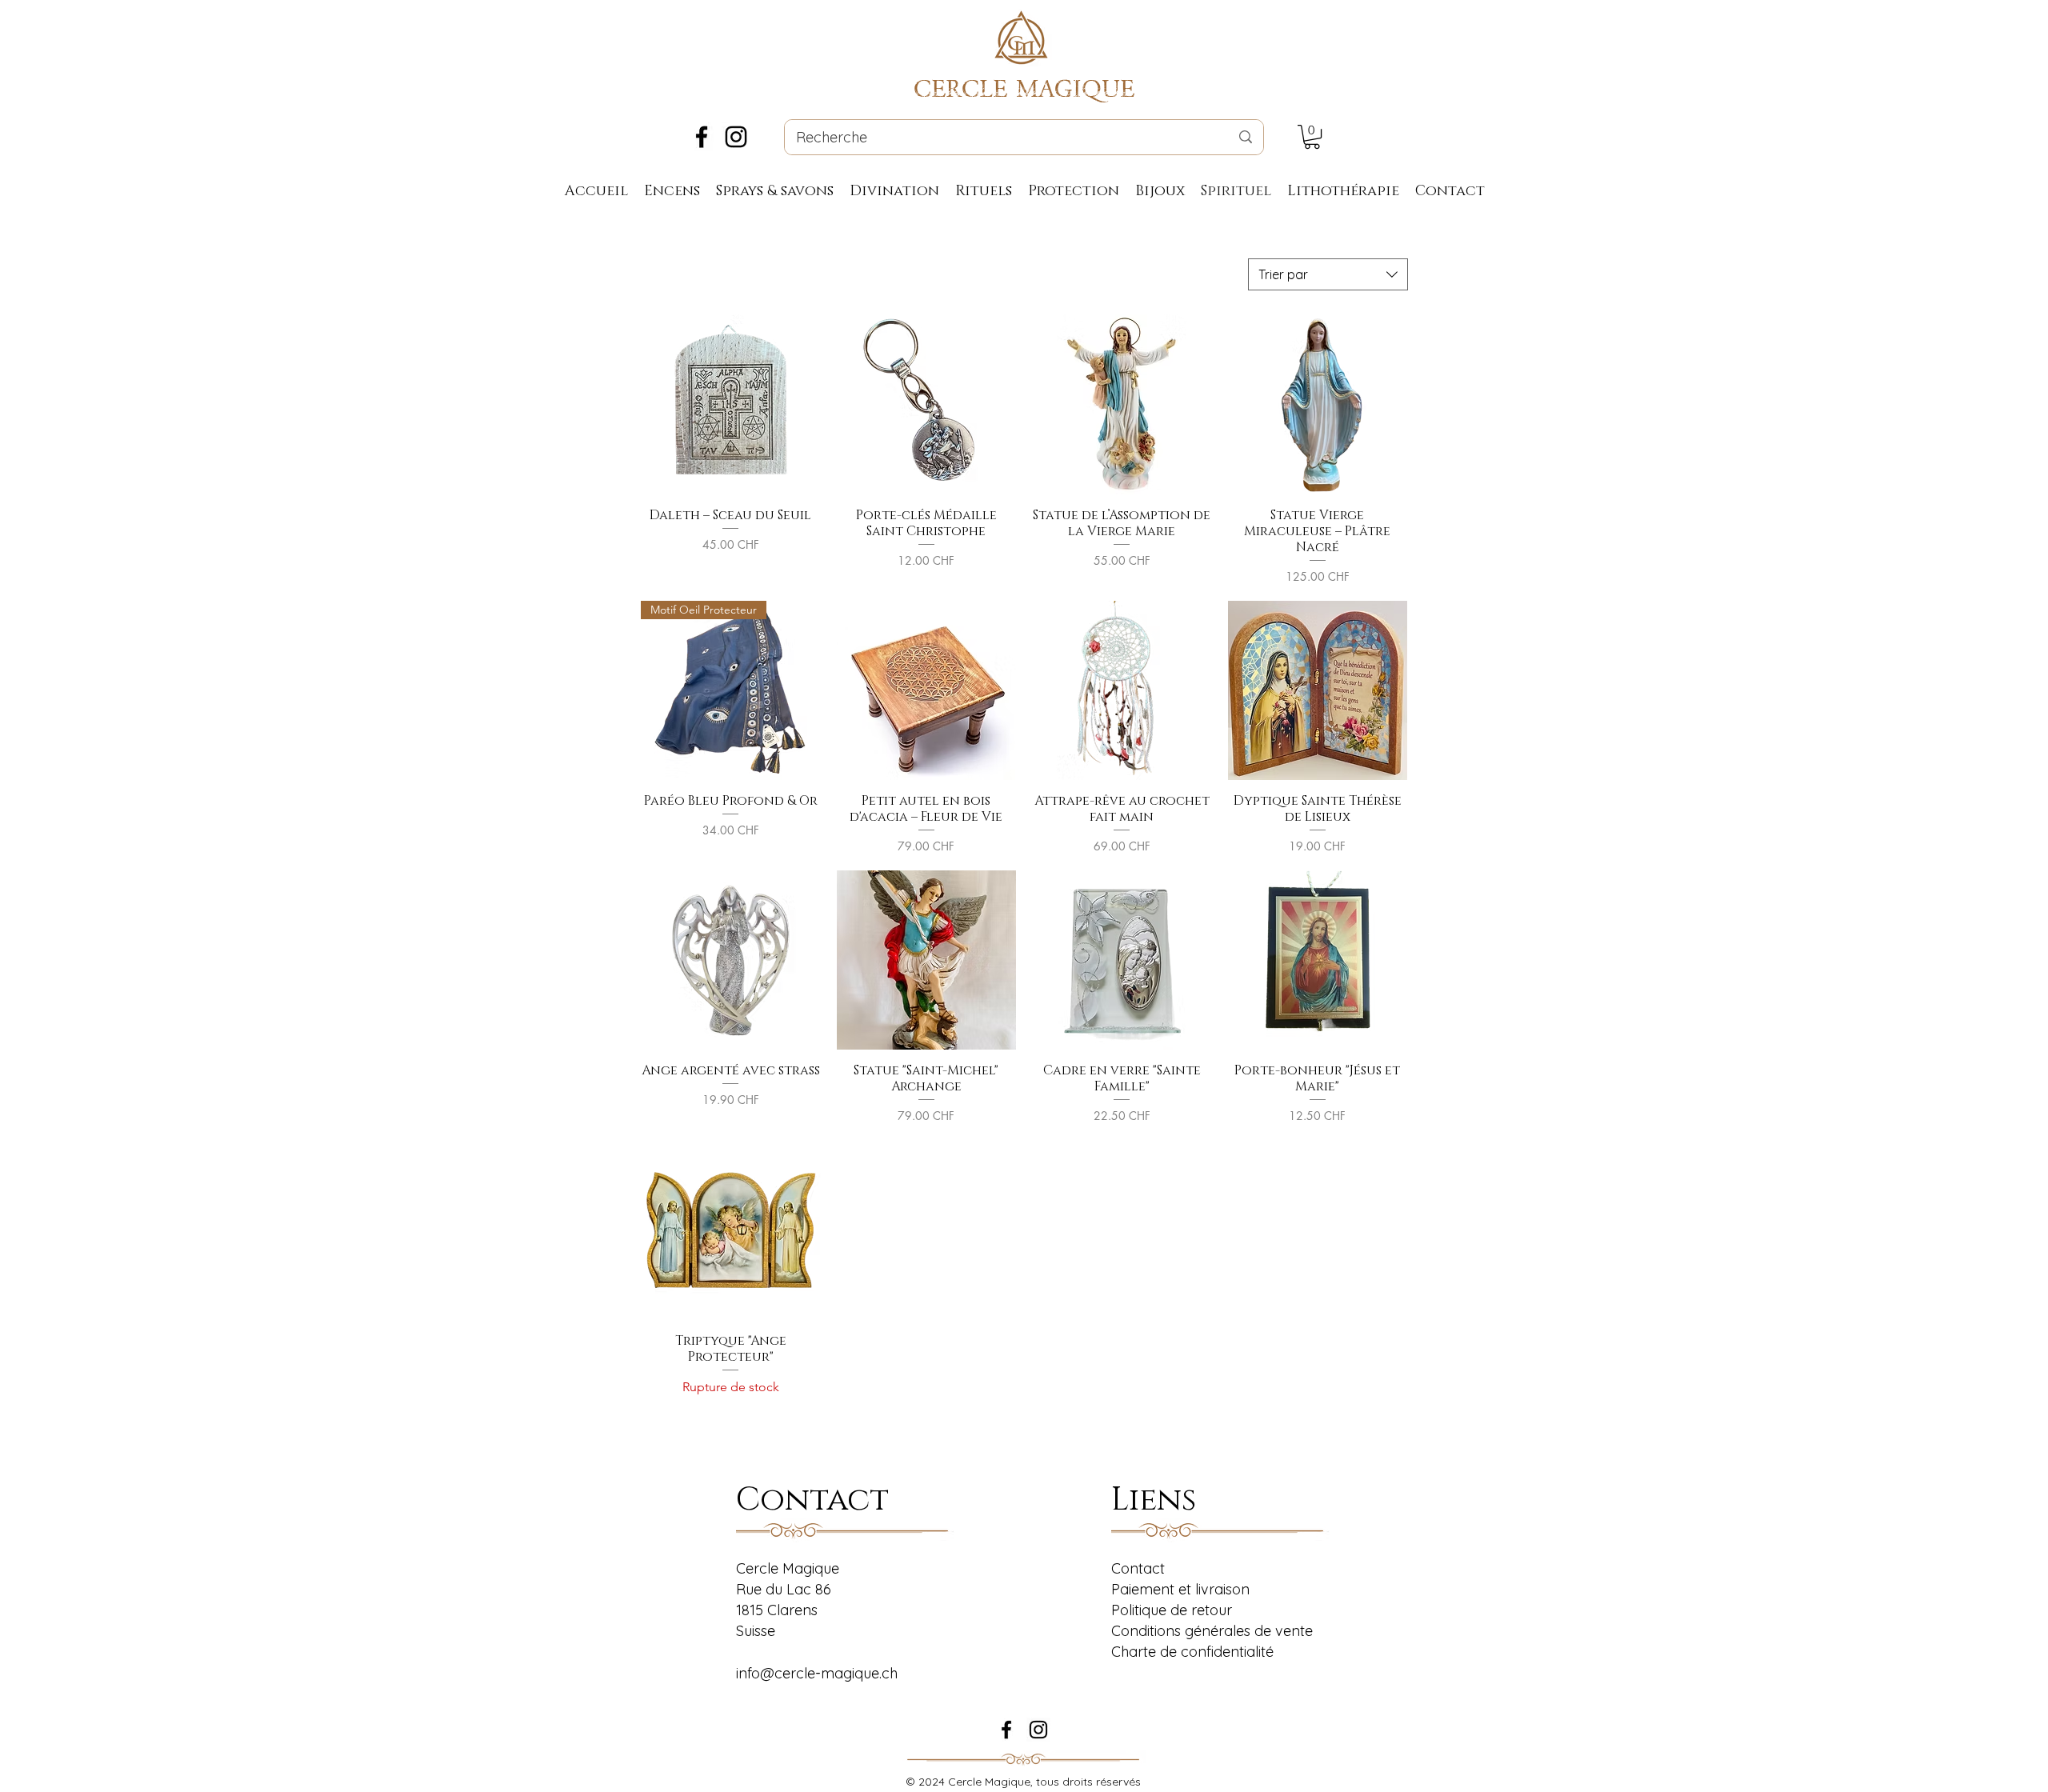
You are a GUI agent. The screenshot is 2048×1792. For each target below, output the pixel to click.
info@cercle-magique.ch (817, 1673)
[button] (1312, 137)
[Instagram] (736, 137)
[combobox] (1328, 274)
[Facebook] (702, 137)
